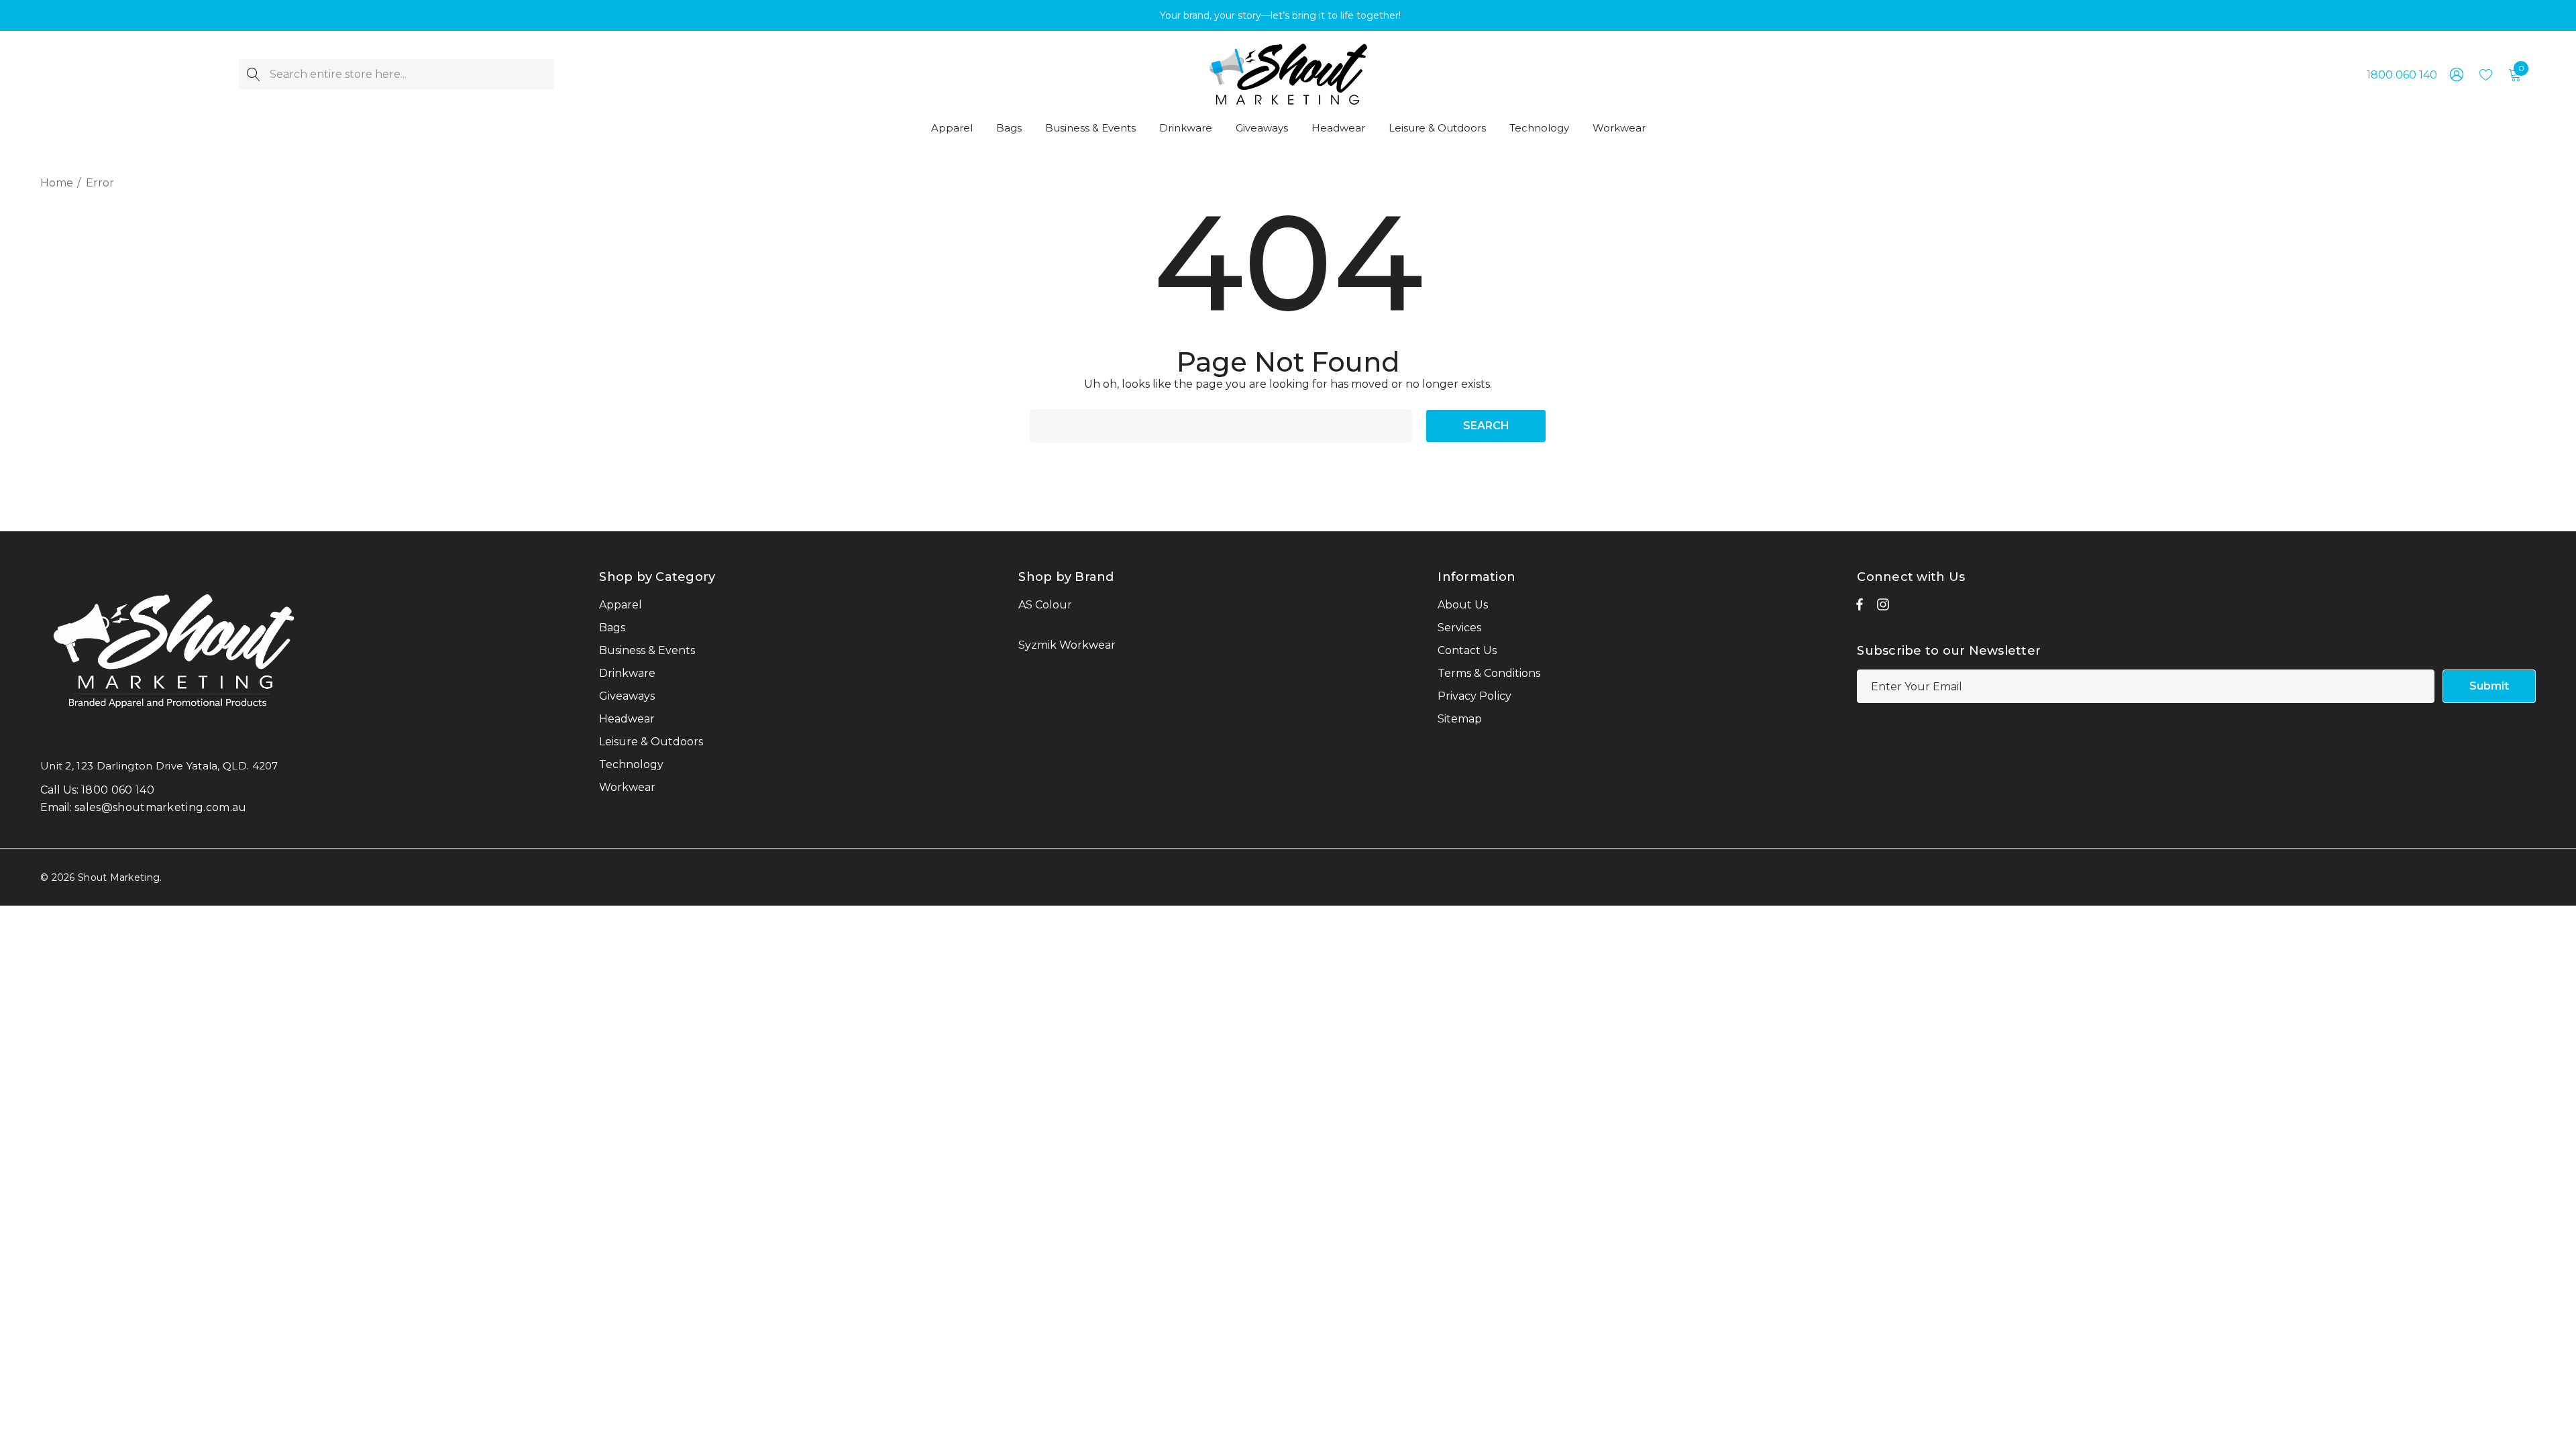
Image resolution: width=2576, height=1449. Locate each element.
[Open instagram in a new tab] (1883, 608)
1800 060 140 (2402, 75)
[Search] (254, 74)
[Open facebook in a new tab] (1860, 608)
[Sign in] (2456, 74)
